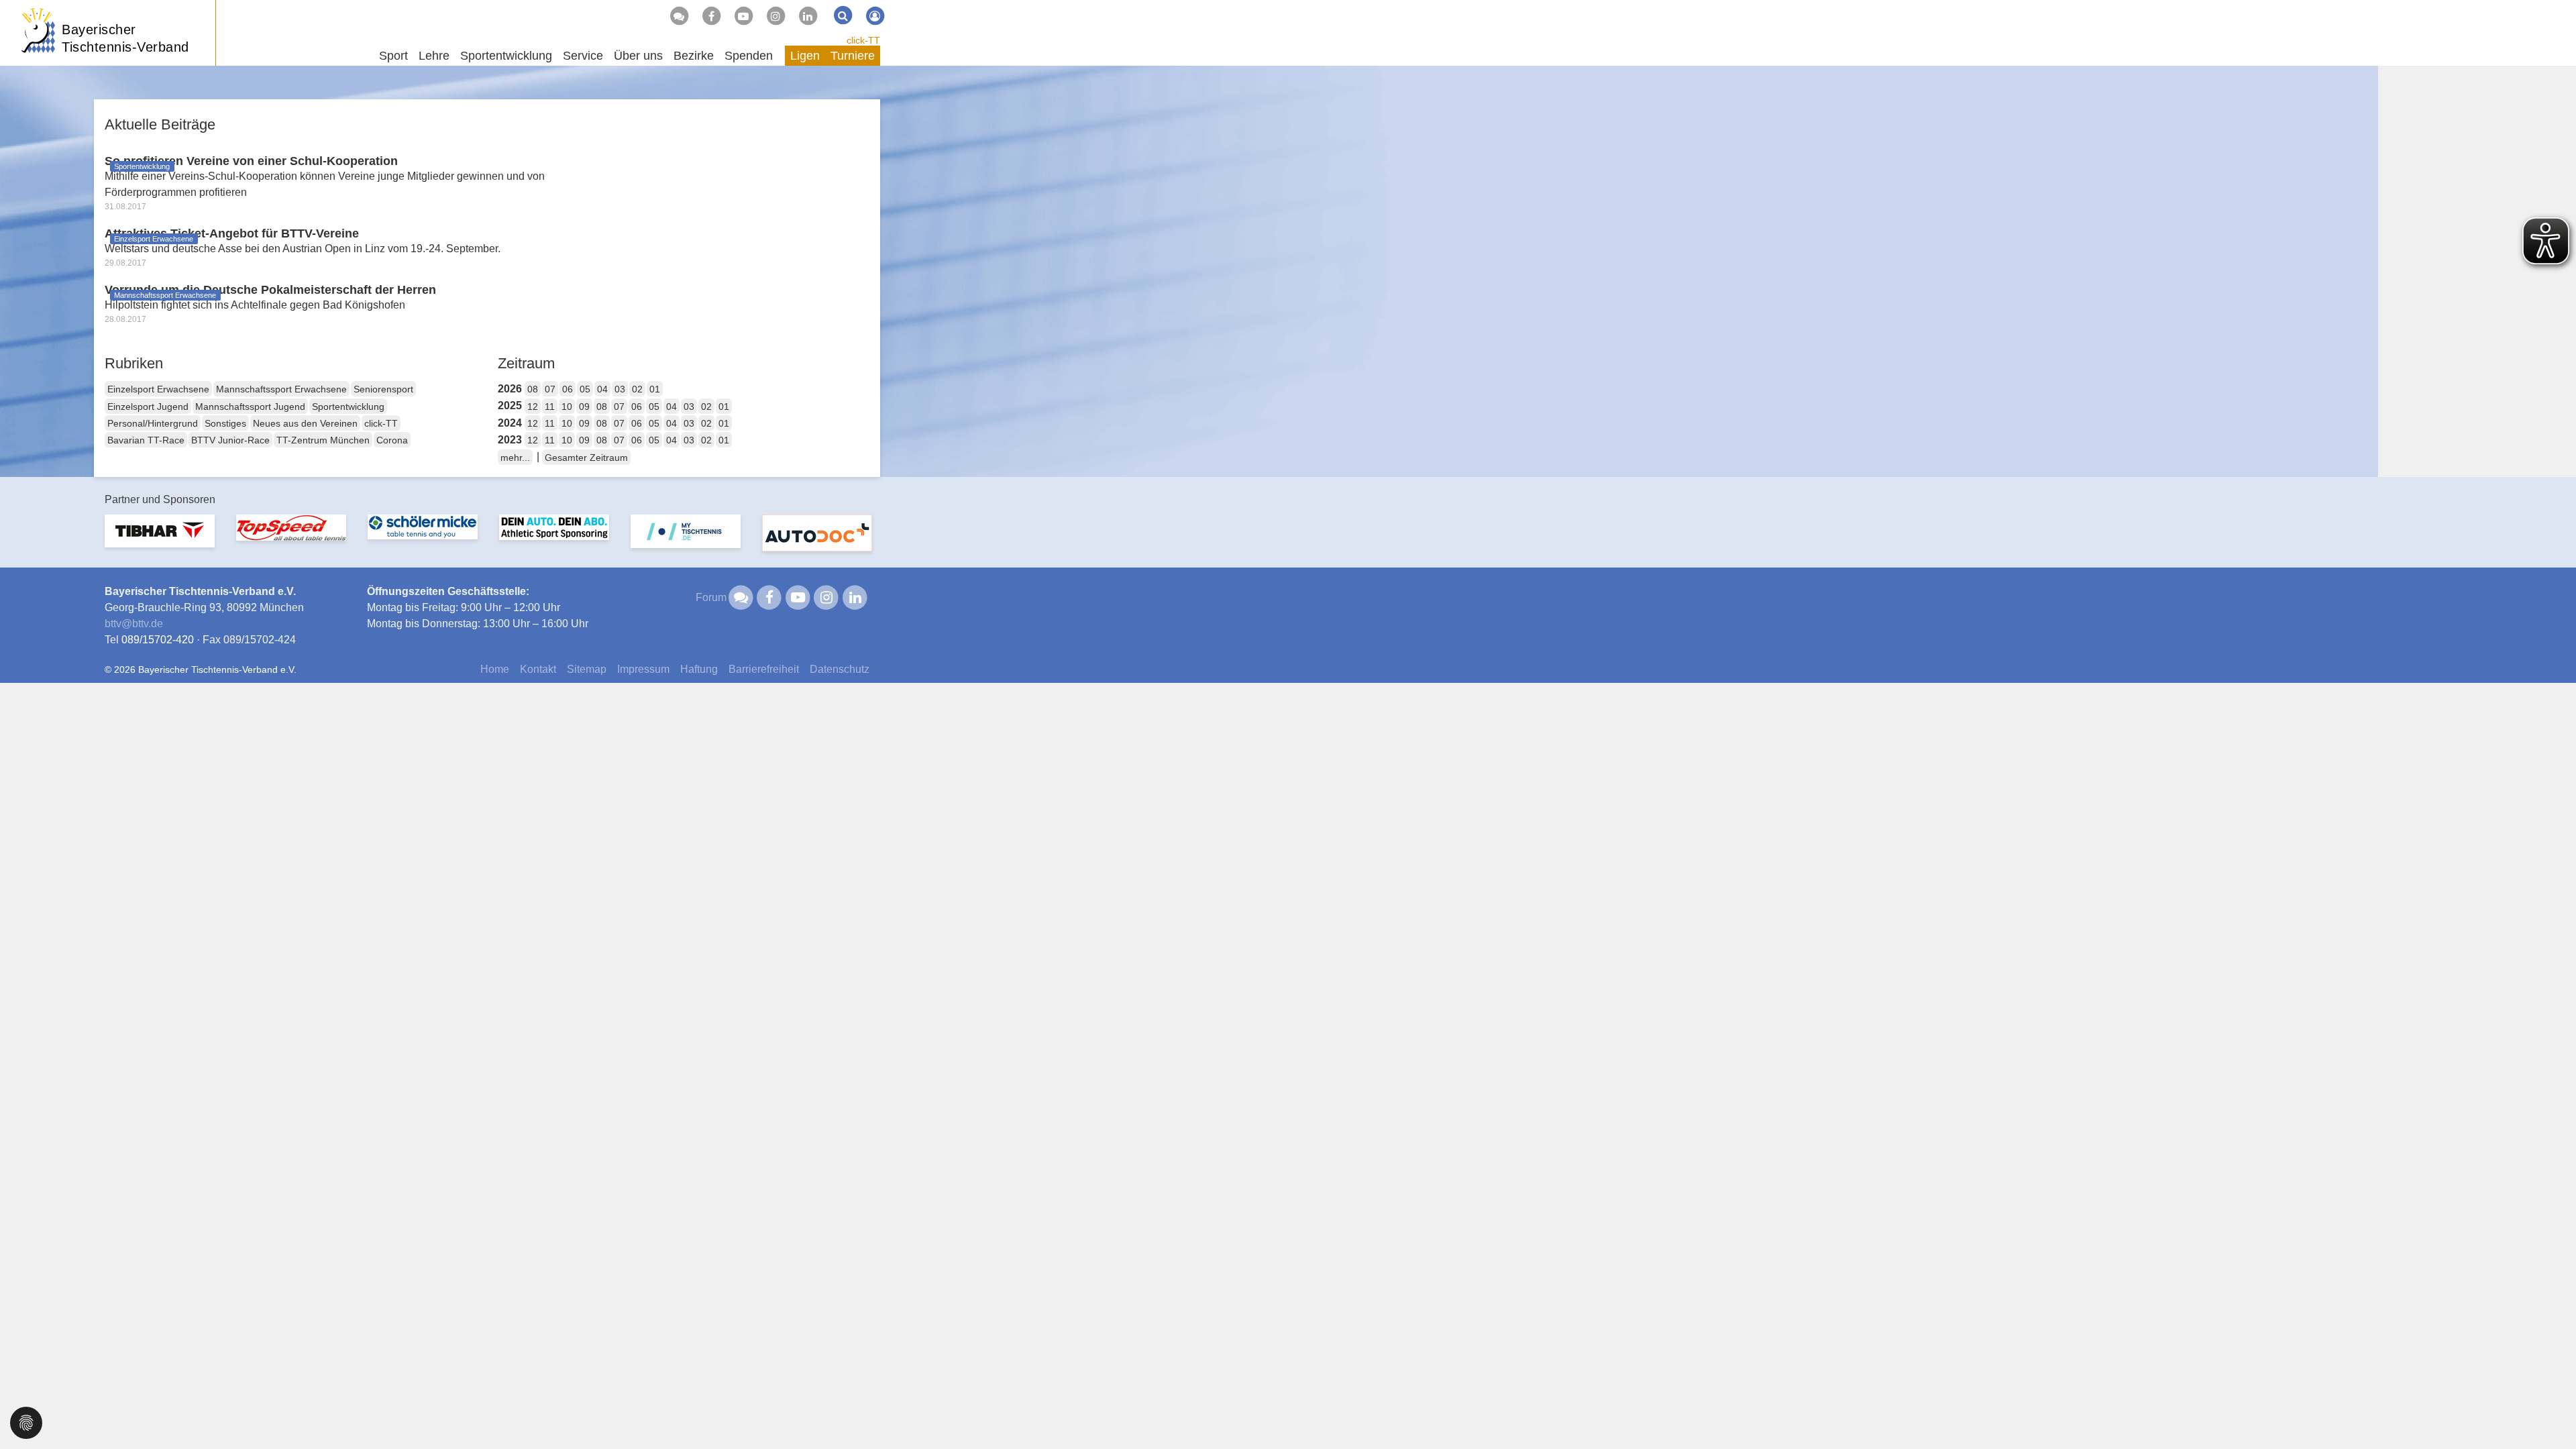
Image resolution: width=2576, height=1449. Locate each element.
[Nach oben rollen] (2549, 1411)
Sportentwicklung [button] (506, 56)
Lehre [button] (434, 56)
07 (550, 389)
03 (620, 389)
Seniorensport (383, 389)
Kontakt (538, 669)
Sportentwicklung (348, 407)
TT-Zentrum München (323, 440)
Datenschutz (840, 669)
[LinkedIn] (808, 16)
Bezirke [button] (694, 56)
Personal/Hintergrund (153, 423)
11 (550, 407)
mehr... (515, 458)
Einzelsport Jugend (148, 407)
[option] (160, 539)
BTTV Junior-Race (230, 440)
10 (567, 407)
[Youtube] (743, 16)
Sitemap (587, 669)
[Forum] (679, 16)
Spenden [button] (749, 56)
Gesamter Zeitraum (586, 458)
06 (568, 389)
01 (655, 389)
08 (533, 389)
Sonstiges (225, 423)
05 (585, 389)
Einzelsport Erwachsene (158, 389)
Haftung (699, 669)
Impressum (643, 669)
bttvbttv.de (134, 624)
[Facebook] (711, 16)
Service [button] (583, 56)
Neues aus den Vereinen (305, 423)
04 (602, 389)
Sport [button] (393, 56)
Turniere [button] (853, 56)
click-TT (863, 40)
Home (495, 669)
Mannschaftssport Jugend (250, 407)
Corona (392, 440)
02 (637, 389)
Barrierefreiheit (764, 669)
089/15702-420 (158, 640)
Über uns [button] (638, 56)
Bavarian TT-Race (146, 440)
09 (584, 407)
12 (533, 407)
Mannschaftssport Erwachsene (281, 389)
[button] (26, 1422)
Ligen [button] (805, 56)
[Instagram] (775, 16)
